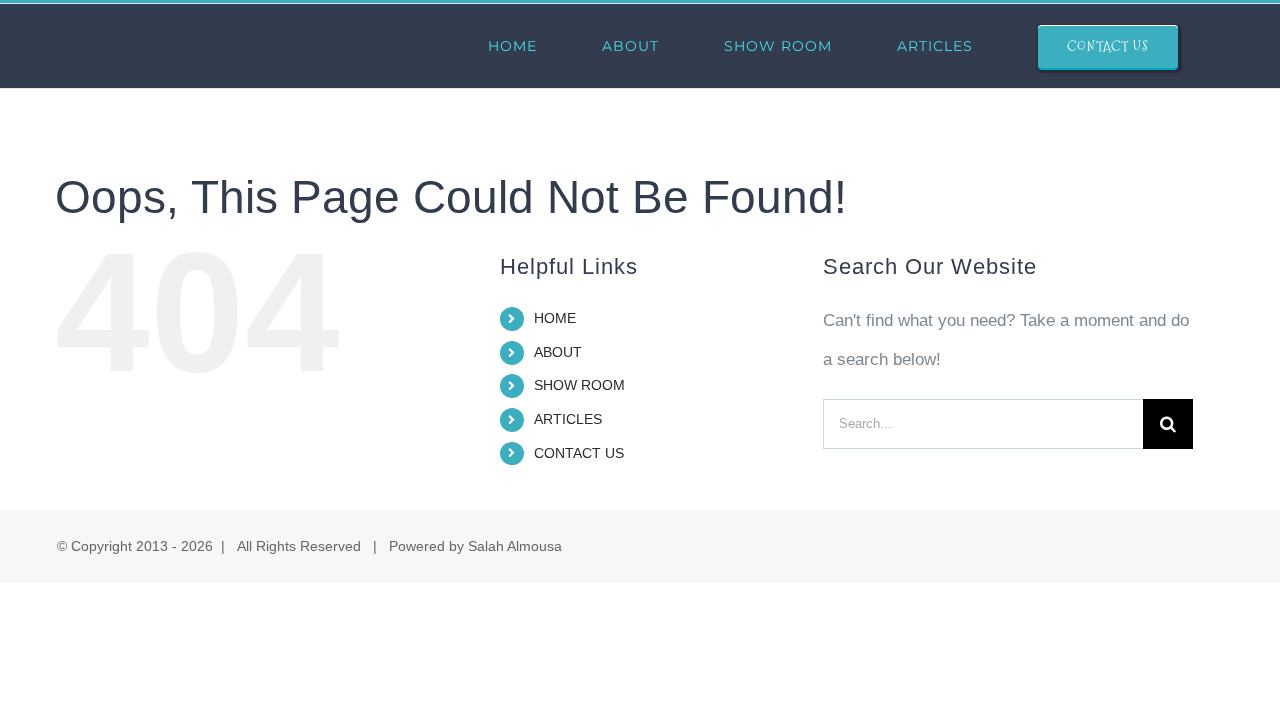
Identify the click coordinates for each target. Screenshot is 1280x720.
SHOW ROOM (579, 385)
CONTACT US (579, 453)
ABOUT (558, 352)
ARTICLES (568, 419)
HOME (555, 318)
